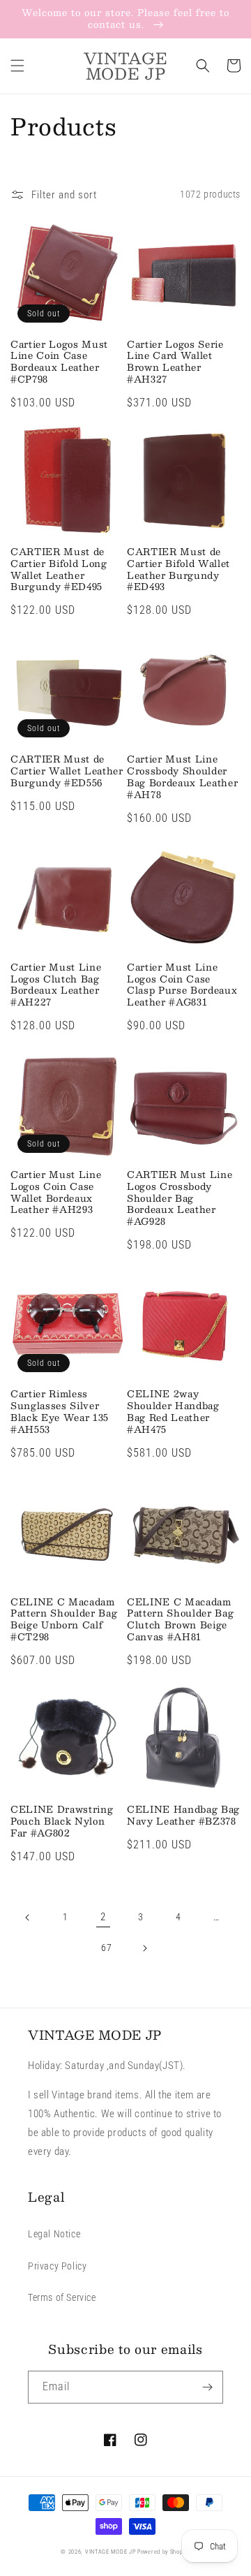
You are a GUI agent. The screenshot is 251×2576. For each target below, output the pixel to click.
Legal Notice (54, 2234)
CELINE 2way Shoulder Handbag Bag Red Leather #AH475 (173, 1412)
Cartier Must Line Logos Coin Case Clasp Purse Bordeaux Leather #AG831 (182, 985)
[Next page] (144, 1948)
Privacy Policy (57, 2266)
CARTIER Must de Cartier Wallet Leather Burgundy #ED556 (67, 771)
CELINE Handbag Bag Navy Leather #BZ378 (183, 1816)
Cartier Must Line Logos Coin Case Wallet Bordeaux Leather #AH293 (56, 1192)
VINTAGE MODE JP (111, 2552)
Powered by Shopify (164, 2552)
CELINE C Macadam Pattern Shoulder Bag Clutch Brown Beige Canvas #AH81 (180, 1620)
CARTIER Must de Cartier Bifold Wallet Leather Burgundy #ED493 (178, 569)
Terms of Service (62, 2297)
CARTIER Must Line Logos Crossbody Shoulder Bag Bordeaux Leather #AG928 (180, 1198)
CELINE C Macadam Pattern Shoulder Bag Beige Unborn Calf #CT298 (64, 1620)
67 (106, 1948)
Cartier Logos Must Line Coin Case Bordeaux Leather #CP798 (59, 362)
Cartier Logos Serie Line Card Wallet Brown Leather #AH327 (175, 362)
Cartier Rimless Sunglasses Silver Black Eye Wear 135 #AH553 (60, 1412)
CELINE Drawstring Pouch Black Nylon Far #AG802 (62, 1821)
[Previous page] (28, 1918)
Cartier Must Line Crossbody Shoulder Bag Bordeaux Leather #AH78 (182, 777)
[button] (17, 66)
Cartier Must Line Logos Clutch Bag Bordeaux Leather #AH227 (56, 985)
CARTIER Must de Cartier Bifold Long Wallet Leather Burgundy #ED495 (59, 569)
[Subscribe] (207, 2387)
